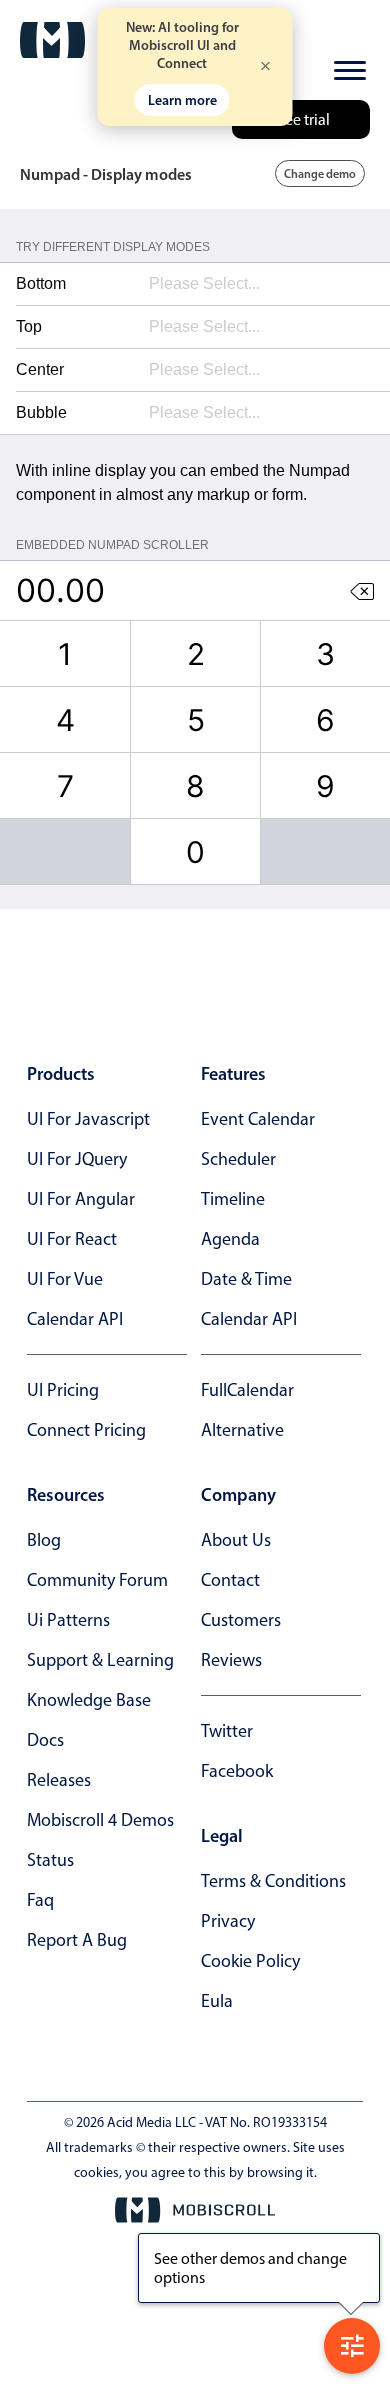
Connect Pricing (86, 1430)
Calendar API (75, 1319)
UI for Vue (65, 1279)
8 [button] (195, 786)
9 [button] (325, 786)
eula (217, 2001)
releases (59, 1780)
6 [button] (325, 720)
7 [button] (65, 786)
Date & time (246, 1279)
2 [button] (196, 654)
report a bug (77, 1940)
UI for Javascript (88, 1119)
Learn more (182, 100)
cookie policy (250, 1961)
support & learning (100, 1660)
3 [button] (325, 654)
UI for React (72, 1239)
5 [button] (196, 720)
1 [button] (65, 654)
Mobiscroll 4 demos (100, 1820)
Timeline (233, 1199)
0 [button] (195, 852)
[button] (362, 590)
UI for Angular (81, 1199)
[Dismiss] (266, 67)
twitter (227, 1731)
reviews (231, 1660)
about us (236, 1540)
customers (241, 1620)
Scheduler (238, 1159)
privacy (228, 1921)
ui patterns (68, 1620)
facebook (237, 1771)
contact (230, 1580)
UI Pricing (63, 1390)
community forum (97, 1580)
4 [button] (65, 720)
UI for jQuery (77, 1159)
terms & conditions (273, 1881)
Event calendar (258, 1119)
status (50, 1860)
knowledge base (89, 1700)
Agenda (230, 1239)
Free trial (301, 119)
